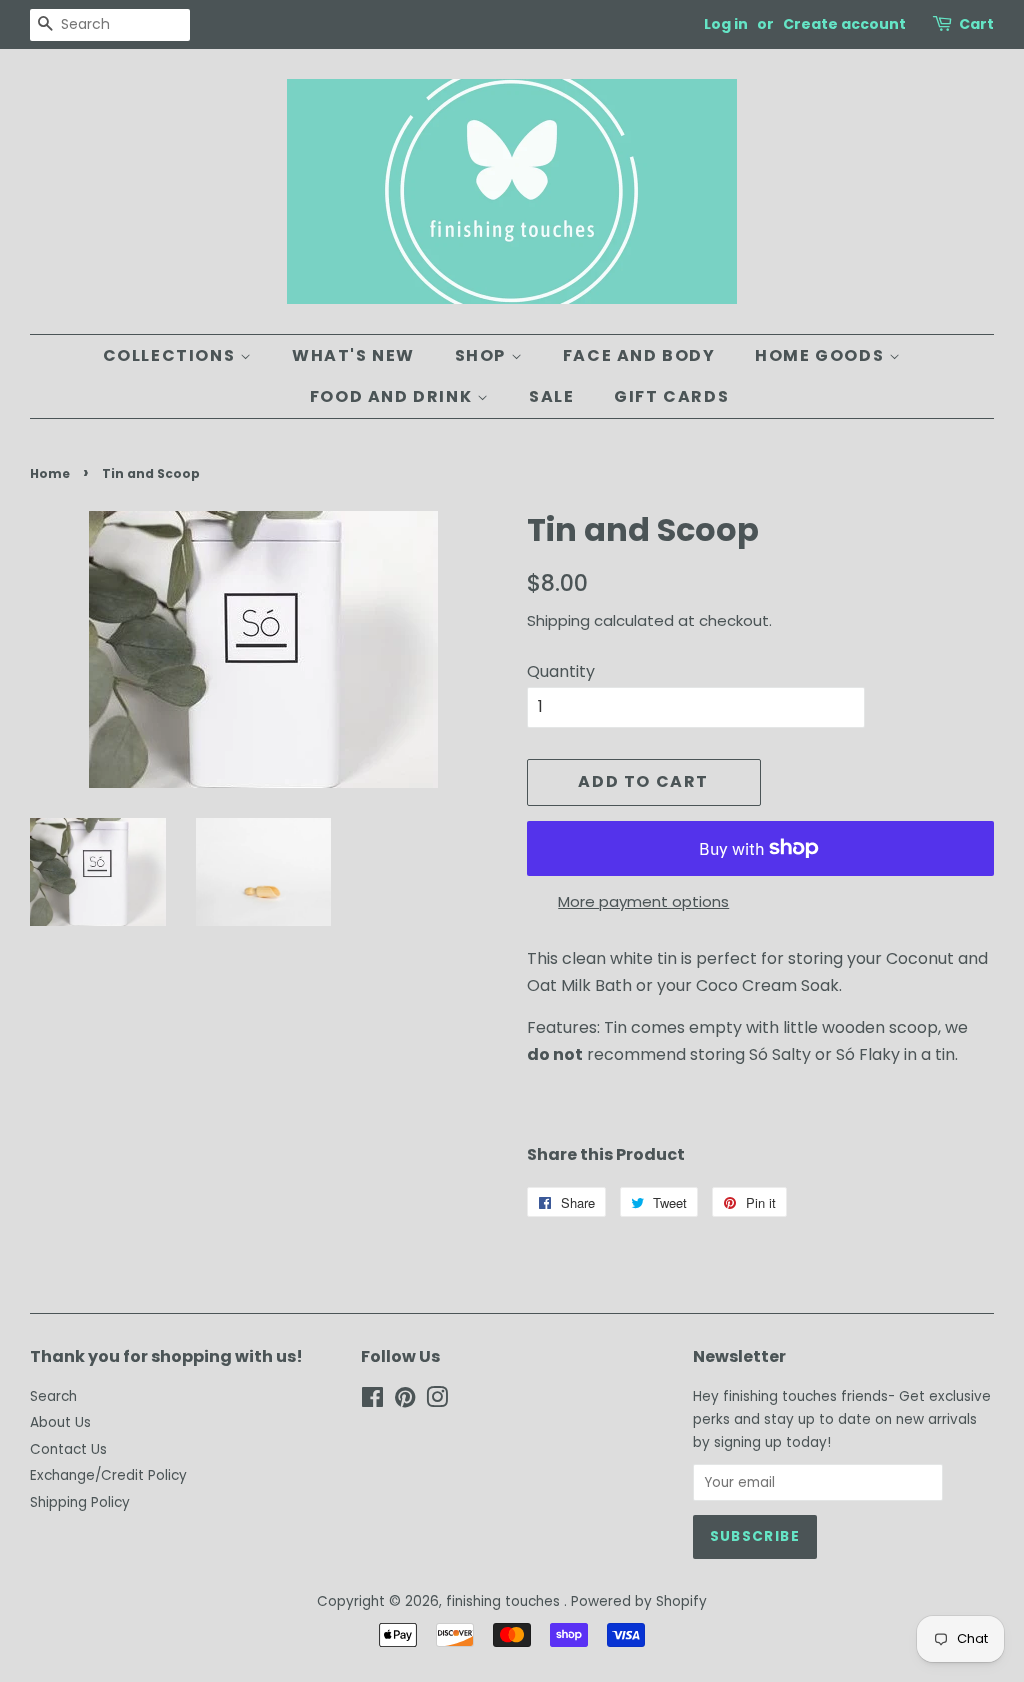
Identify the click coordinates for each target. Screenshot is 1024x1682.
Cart (976, 24)
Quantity (561, 671)
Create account (844, 24)
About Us (60, 1422)
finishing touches (505, 1601)
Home (50, 473)
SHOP (483, 355)
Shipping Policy (80, 1502)
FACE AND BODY (639, 355)
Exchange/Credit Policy (108, 1475)
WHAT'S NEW (353, 355)
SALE (551, 396)
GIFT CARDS (671, 396)
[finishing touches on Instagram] (437, 1401)
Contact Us (68, 1449)
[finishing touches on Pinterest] (405, 1401)
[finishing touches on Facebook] (372, 1401)
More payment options (643, 901)
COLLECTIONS (171, 355)
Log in (726, 24)
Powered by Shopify (639, 1601)
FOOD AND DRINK (393, 396)
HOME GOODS (822, 355)
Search (53, 1396)
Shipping (558, 620)
